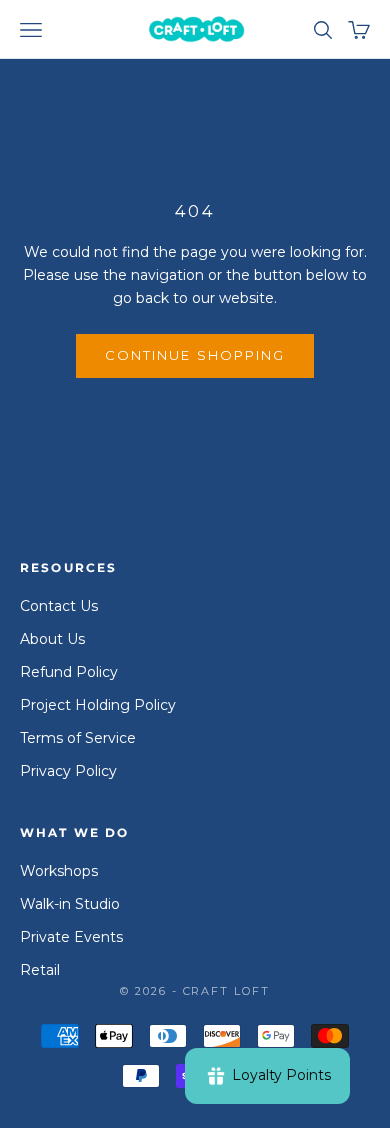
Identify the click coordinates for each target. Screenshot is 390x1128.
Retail (40, 970)
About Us (52, 639)
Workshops (59, 871)
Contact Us (59, 606)
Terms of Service (78, 738)
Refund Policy (69, 672)
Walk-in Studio (70, 904)
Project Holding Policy (98, 705)
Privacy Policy (68, 771)
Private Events (71, 937)
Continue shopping (195, 355)
